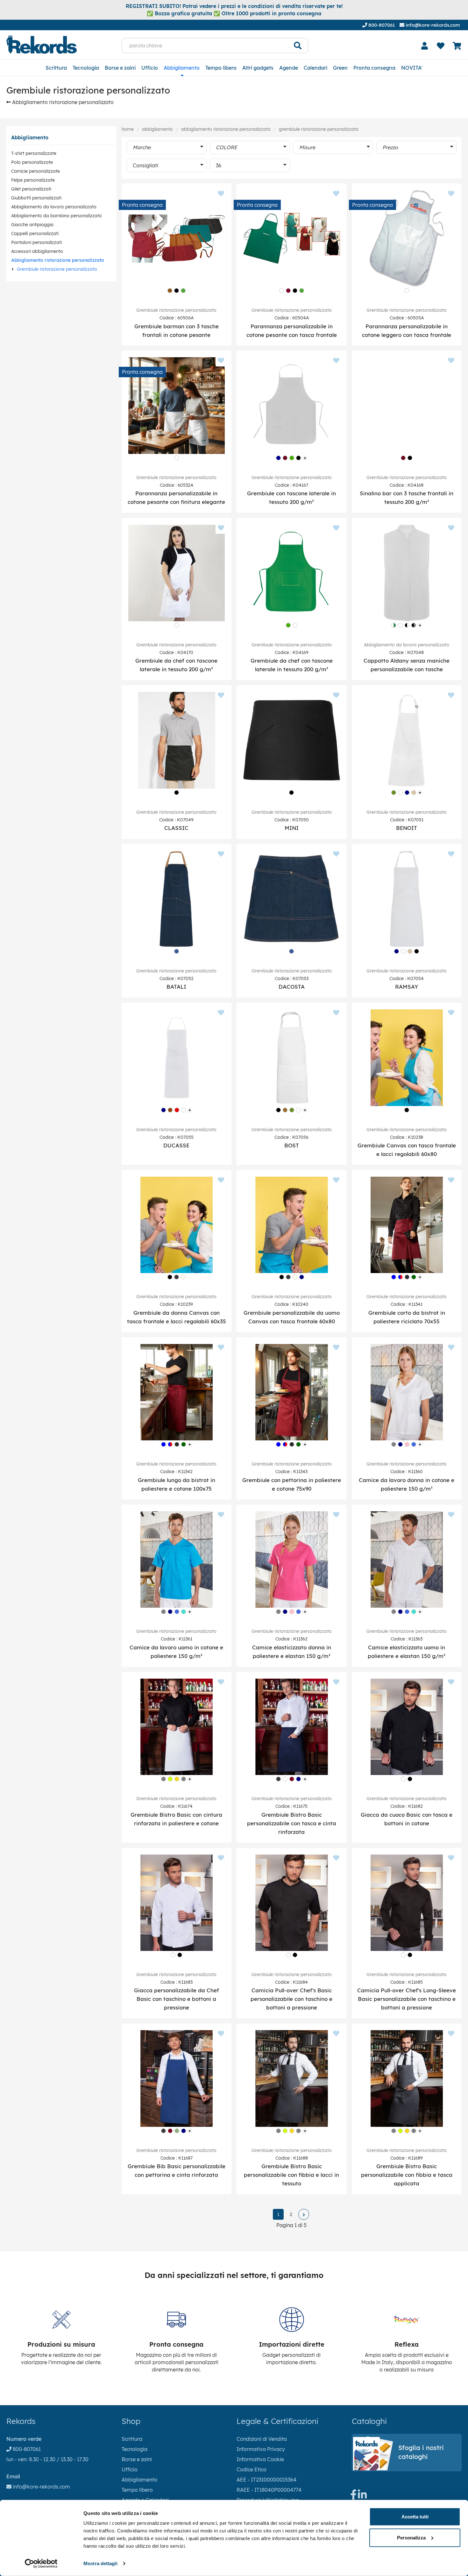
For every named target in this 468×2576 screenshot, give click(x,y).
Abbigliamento (182, 68)
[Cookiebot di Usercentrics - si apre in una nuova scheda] (41, 2564)
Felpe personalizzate (33, 180)
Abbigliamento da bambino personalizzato (57, 216)
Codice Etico (252, 2469)
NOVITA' (412, 68)
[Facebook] (353, 2496)
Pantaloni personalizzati (36, 242)
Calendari (316, 68)
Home (128, 129)
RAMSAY (407, 987)
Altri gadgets (258, 68)
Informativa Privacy (261, 2449)
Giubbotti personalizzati (36, 198)
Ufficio (150, 68)
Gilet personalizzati (31, 189)
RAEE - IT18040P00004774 (269, 2490)
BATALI (176, 987)
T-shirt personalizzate (34, 153)
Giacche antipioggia (32, 225)
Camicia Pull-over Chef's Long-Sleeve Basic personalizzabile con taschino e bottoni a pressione (407, 1999)
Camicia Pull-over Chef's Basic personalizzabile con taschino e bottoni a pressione (291, 1999)
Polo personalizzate (32, 162)
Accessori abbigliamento (37, 251)
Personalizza (411, 2537)
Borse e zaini (120, 68)
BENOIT (407, 828)
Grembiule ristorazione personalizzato (57, 269)
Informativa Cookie (260, 2459)
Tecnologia (86, 68)
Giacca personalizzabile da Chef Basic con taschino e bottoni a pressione (177, 1999)
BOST (292, 1145)
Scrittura (56, 68)
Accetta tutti (415, 2517)
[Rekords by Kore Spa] (42, 45)
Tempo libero (221, 68)
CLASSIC (176, 828)
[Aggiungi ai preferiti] (221, 194)
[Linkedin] (362, 2496)
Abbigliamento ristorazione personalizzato (62, 102)
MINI (292, 828)
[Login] (424, 46)
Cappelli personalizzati (35, 233)
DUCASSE (176, 1145)
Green (340, 68)
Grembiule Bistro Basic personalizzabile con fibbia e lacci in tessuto (291, 2175)
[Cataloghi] (407, 2468)
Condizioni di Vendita (262, 2439)
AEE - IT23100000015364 (266, 2480)
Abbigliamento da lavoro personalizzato (54, 207)
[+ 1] (304, 2214)
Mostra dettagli (100, 2563)
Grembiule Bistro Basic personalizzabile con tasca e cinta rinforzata (292, 1823)
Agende (289, 68)
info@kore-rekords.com (432, 25)
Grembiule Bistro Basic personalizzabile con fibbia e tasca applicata (407, 2175)
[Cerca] (298, 45)
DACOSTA (292, 987)
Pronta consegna (374, 68)
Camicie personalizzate (35, 171)
